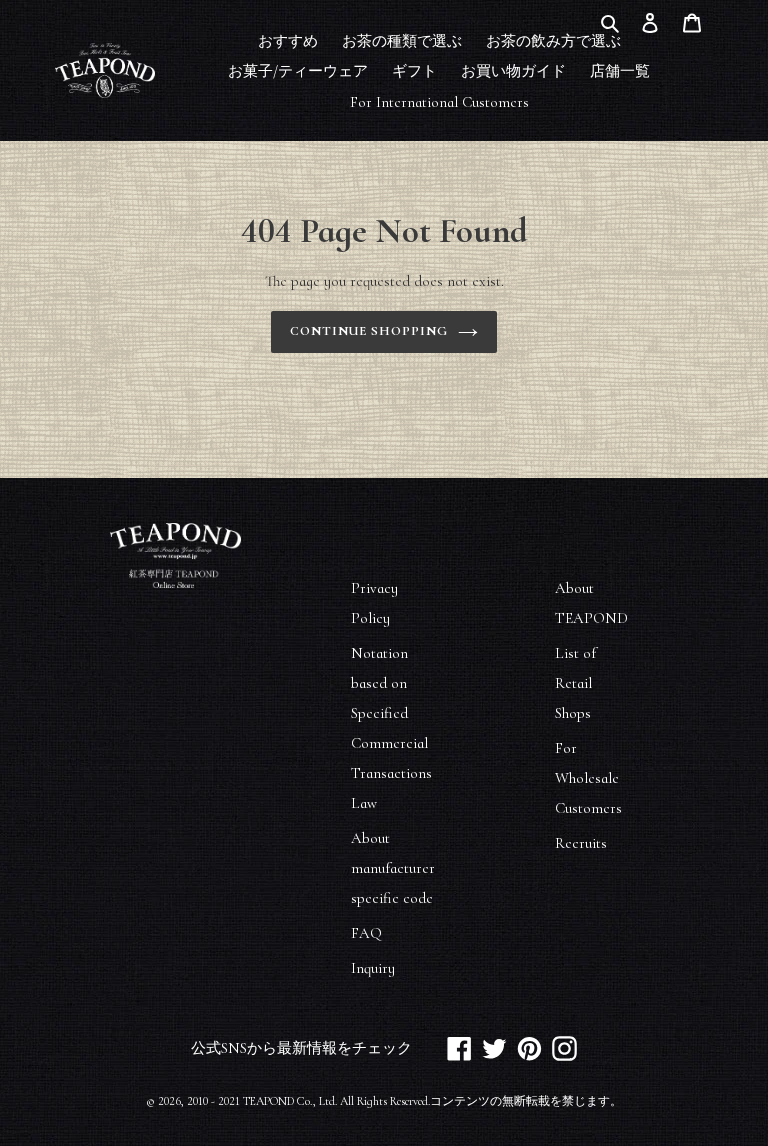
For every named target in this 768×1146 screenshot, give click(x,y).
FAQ (366, 933)
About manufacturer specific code (393, 868)
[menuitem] (288, 40)
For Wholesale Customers (588, 778)
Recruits (581, 843)
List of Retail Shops (575, 683)
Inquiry (373, 968)
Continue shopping (369, 331)
